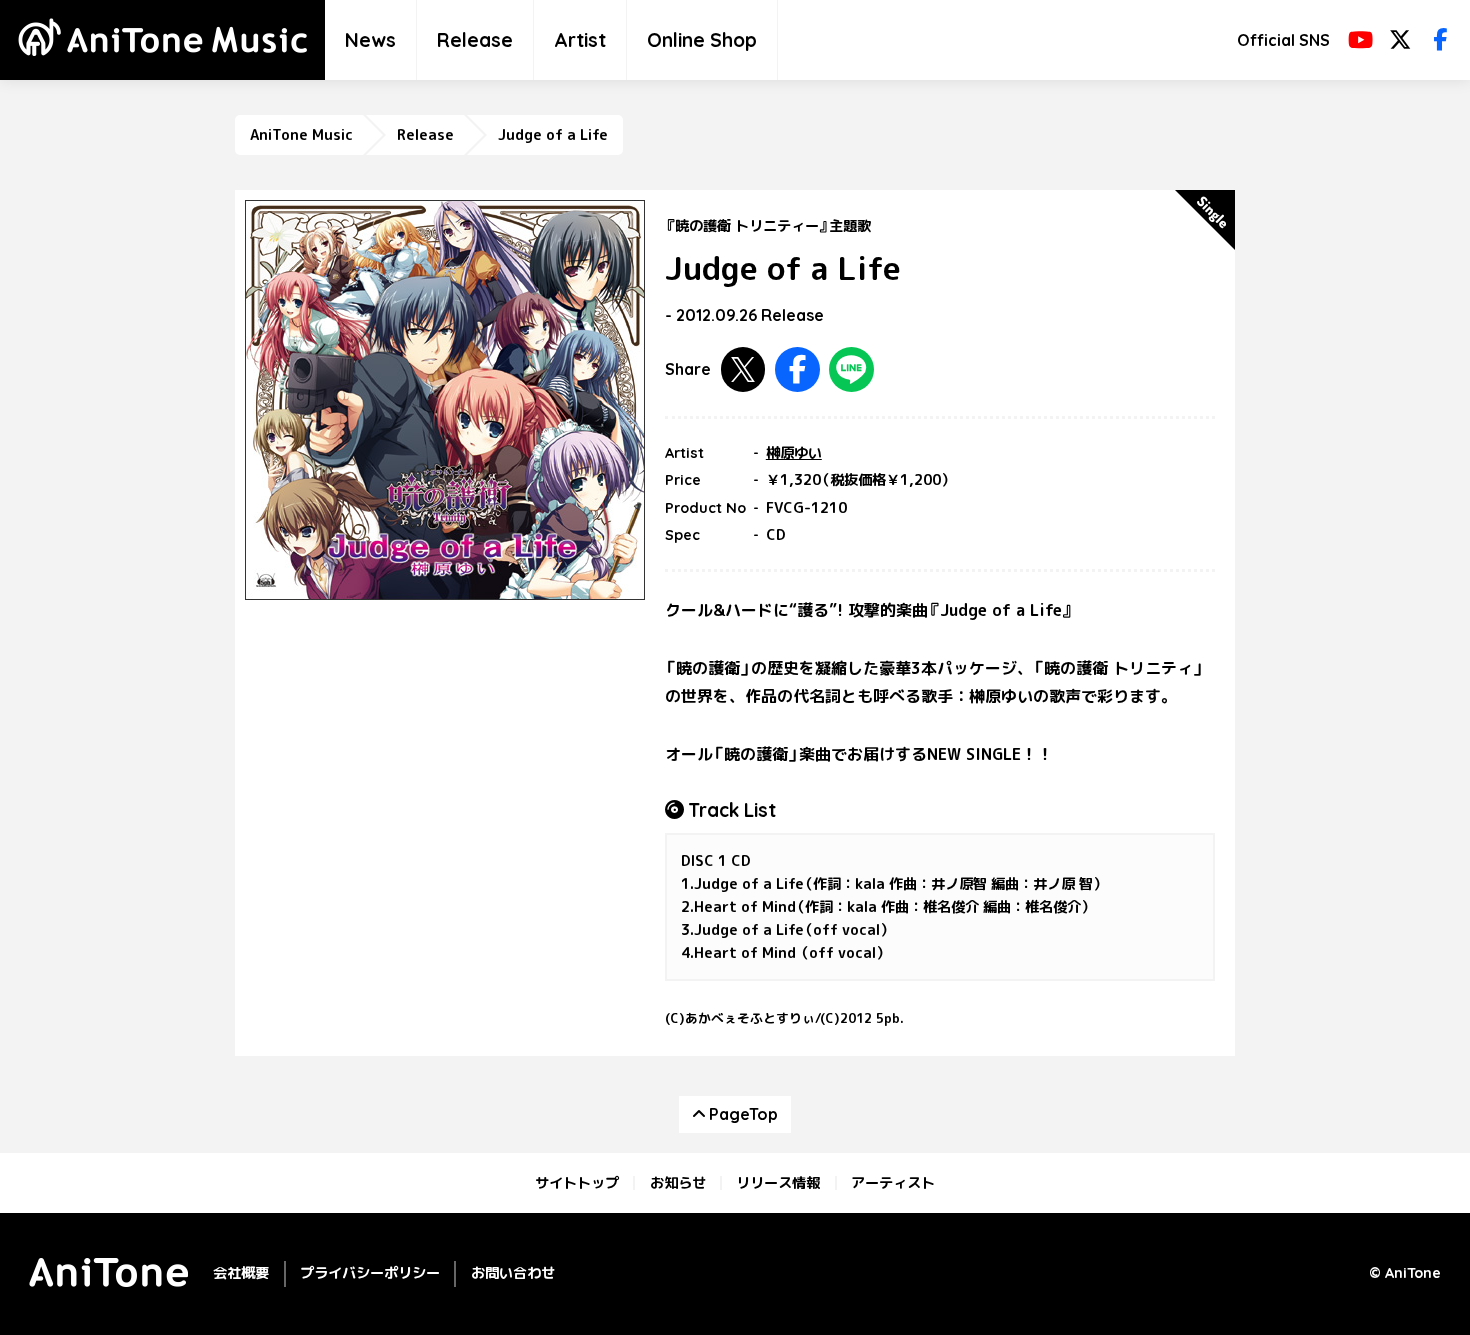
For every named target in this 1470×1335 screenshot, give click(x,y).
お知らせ (678, 1183)
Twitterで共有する (743, 369)
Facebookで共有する (797, 369)
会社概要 (241, 1273)
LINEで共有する (851, 369)
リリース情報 (778, 1183)
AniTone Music (301, 135)
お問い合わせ (513, 1273)
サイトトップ (577, 1183)
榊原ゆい (794, 453)
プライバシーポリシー (370, 1273)
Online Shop (702, 40)
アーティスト (893, 1183)
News (370, 40)
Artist (580, 40)
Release (475, 40)
